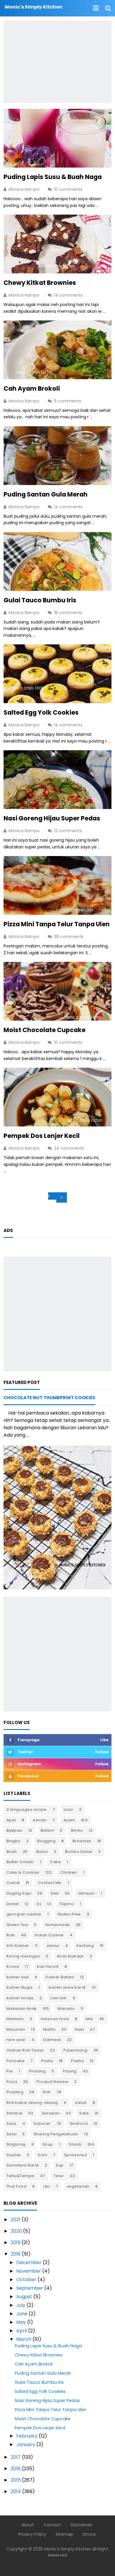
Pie (10, 2071)
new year (16, 2040)
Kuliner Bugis (20, 1987)
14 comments (69, 295)
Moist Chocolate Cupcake (45, 1030)
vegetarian (78, 2186)
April (22, 2331)
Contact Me (50, 1883)
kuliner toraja (20, 1998)
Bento (77, 1830)
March (24, 2339)
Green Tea (17, 1925)
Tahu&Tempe (20, 2176)
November (29, 2271)
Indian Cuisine (49, 1935)
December (29, 2262)
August (24, 2297)
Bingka (13, 1841)
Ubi (47, 2186)
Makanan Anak (22, 2009)
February (27, 2436)
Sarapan (51, 2113)
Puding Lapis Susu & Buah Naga (53, 177)
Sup (60, 2165)
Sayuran (42, 2123)
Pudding (15, 2092)
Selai (12, 2134)
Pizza (12, 2082)
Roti (47, 2092)
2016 (16, 2469)
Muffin (49, 2029)
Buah (12, 1852)
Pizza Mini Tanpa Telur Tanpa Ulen (57, 924)
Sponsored (75, 2155)
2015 (16, 2480)
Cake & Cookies (23, 1872)
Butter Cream (20, 1862)
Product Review (52, 2082)
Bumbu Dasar (79, 1852)
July (21, 2305)
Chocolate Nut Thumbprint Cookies (49, 1398)
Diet (55, 1893)
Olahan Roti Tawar (25, 2050)
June (22, 2314)
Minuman (16, 2029)
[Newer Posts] (52, 1196)
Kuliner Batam (60, 1977)
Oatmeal (52, 2040)
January (26, 2444)
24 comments (69, 1148)
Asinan (40, 1820)
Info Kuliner (18, 1946)
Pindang (37, 2071)
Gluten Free (69, 1914)
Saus (11, 2123)
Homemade (57, 1925)
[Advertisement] (58, 62)
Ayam (69, 1820)
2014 (16, 2491)
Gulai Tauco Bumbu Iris (40, 600)
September (30, 2288)
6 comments (68, 401)
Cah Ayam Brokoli (32, 388)
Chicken (69, 1872)
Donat (13, 1904)
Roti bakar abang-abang (32, 2103)
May (21, 2322)
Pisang (70, 2071)
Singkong (16, 2144)
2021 (15, 2220)
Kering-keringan (23, 1956)
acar (68, 1809)
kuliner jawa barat (67, 1987)
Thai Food (17, 2186)
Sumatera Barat (23, 2165)
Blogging (46, 1841)
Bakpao (14, 1830)
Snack (75, 2144)
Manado (66, 2009)
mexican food (55, 2019)
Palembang (75, 2050)
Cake (55, 1862)
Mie (89, 2019)
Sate (84, 2113)
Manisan (15, 2019)
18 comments (69, 613)
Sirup (48, 2144)
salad (81, 2103)
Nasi (79, 2029)
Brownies (82, 1841)
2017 (16, 2457)
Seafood (79, 2123)
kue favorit (48, 1966)
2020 (16, 2231)
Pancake (16, 2061)
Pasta (47, 2061)
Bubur (42, 1852)
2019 (15, 2242)
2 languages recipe (27, 1809)
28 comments (69, 937)
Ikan (11, 1935)
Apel (11, 1820)
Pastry (77, 2061)
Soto (42, 2155)
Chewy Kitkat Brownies (40, 283)
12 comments (69, 831)
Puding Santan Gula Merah (46, 494)
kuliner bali (18, 1977)
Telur (59, 2176)
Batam (47, 1830)
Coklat (13, 1883)
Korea (13, 1966)
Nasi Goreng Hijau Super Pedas (52, 818)
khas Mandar (71, 1956)
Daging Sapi (19, 1893)
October (26, 2280)
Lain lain (59, 1998)
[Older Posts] (62, 1197)
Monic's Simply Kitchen (68, 2549)
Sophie (14, 2155)
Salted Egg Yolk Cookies (41, 712)
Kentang (85, 1946)
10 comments (69, 189)
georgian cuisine (24, 1914)
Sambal (14, 2113)
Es (39, 1904)
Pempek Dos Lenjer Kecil (42, 1136)
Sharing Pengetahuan (56, 2134)
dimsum (86, 1893)
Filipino (67, 1904)
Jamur (53, 1946)
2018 (16, 2254)
